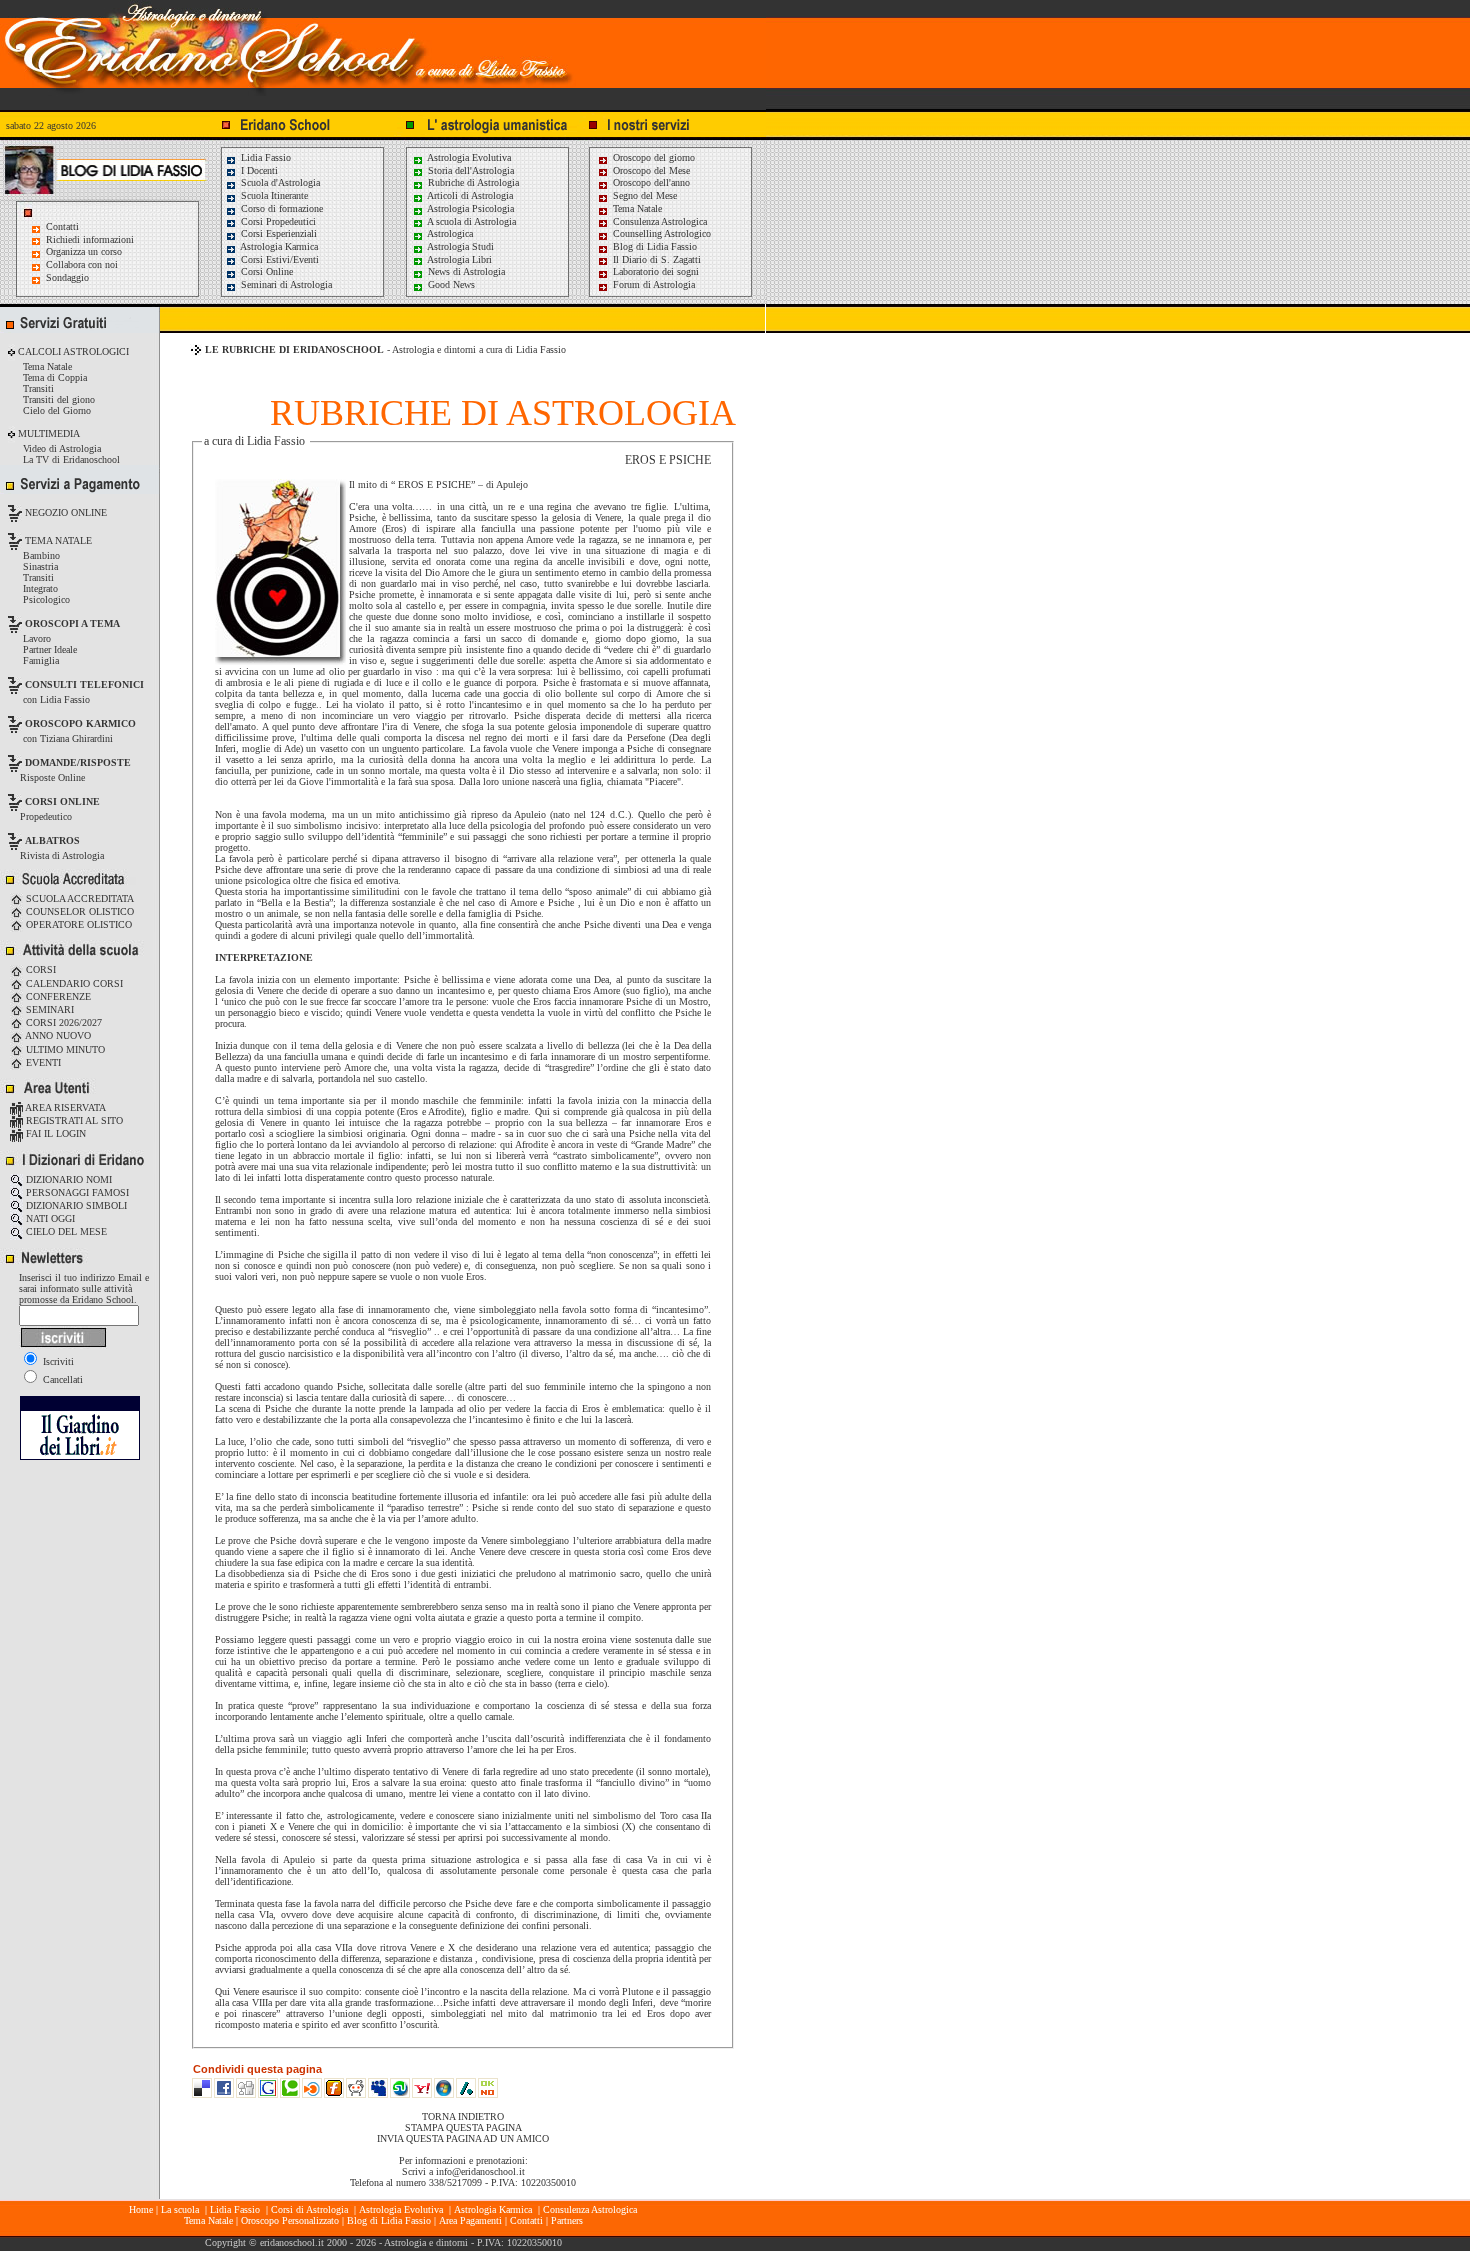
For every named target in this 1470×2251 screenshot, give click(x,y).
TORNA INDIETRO (463, 2116)
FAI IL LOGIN (54, 1133)
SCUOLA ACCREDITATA (78, 898)
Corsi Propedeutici (277, 221)
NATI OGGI (49, 1218)
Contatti (62, 226)
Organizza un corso (84, 251)
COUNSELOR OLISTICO (78, 911)
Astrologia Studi (459, 246)
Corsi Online (265, 271)
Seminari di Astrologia (285, 284)
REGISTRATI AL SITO (73, 1120)
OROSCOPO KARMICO (80, 723)
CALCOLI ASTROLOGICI (72, 351)
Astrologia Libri (458, 259)
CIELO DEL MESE (65, 1231)
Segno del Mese (643, 195)
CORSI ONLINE (62, 801)
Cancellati (61, 1379)
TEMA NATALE (57, 540)
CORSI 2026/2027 (62, 1022)
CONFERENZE (57, 996)
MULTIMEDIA (47, 433)
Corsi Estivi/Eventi (278, 259)
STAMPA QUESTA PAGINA (463, 2127)
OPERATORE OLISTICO (77, 924)
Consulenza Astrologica (658, 221)
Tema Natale (636, 208)
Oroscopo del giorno (652, 157)
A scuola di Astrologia (470, 221)
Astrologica (449, 233)
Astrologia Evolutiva (468, 157)
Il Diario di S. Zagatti (655, 259)
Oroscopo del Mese (650, 170)
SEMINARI (48, 1009)
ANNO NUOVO (57, 1035)
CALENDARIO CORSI (73, 983)
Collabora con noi (82, 264)
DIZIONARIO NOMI (67, 1179)
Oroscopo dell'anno (651, 182)
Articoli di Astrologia (469, 195)
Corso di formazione (280, 208)
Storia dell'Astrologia (469, 170)
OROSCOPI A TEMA (72, 623)
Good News (450, 284)
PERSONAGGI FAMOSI (76, 1192)
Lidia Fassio (264, 157)
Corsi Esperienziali (277, 233)
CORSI (39, 969)
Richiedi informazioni (90, 239)
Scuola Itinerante (273, 195)
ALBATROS (52, 840)
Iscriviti (57, 1361)
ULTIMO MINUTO (64, 1049)
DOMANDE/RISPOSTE (78, 762)
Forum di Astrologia (652, 284)
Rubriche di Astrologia (472, 182)
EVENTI (42, 1062)
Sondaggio (67, 277)
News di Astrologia (465, 271)
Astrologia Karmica (278, 246)
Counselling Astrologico (660, 233)
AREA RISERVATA (64, 1107)
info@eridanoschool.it (480, 2171)
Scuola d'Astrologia (279, 182)
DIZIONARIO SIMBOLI (75, 1205)
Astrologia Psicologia (469, 208)
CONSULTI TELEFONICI (84, 684)
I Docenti (258, 170)
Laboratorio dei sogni (654, 271)
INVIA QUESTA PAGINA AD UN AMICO (463, 2138)
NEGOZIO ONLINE (64, 512)
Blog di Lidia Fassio (653, 246)
